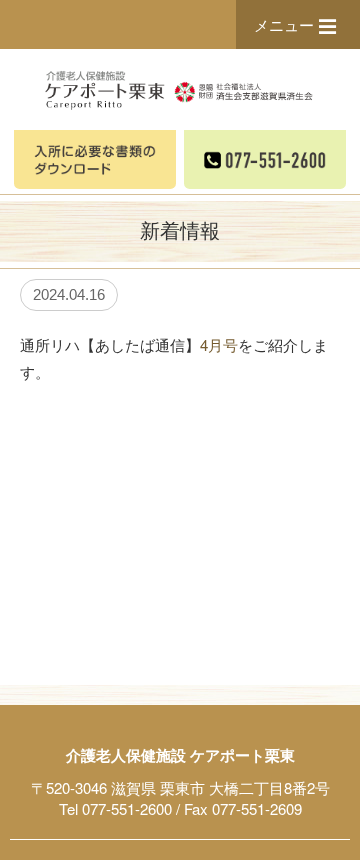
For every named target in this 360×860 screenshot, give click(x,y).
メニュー (284, 24)
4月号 (219, 344)
